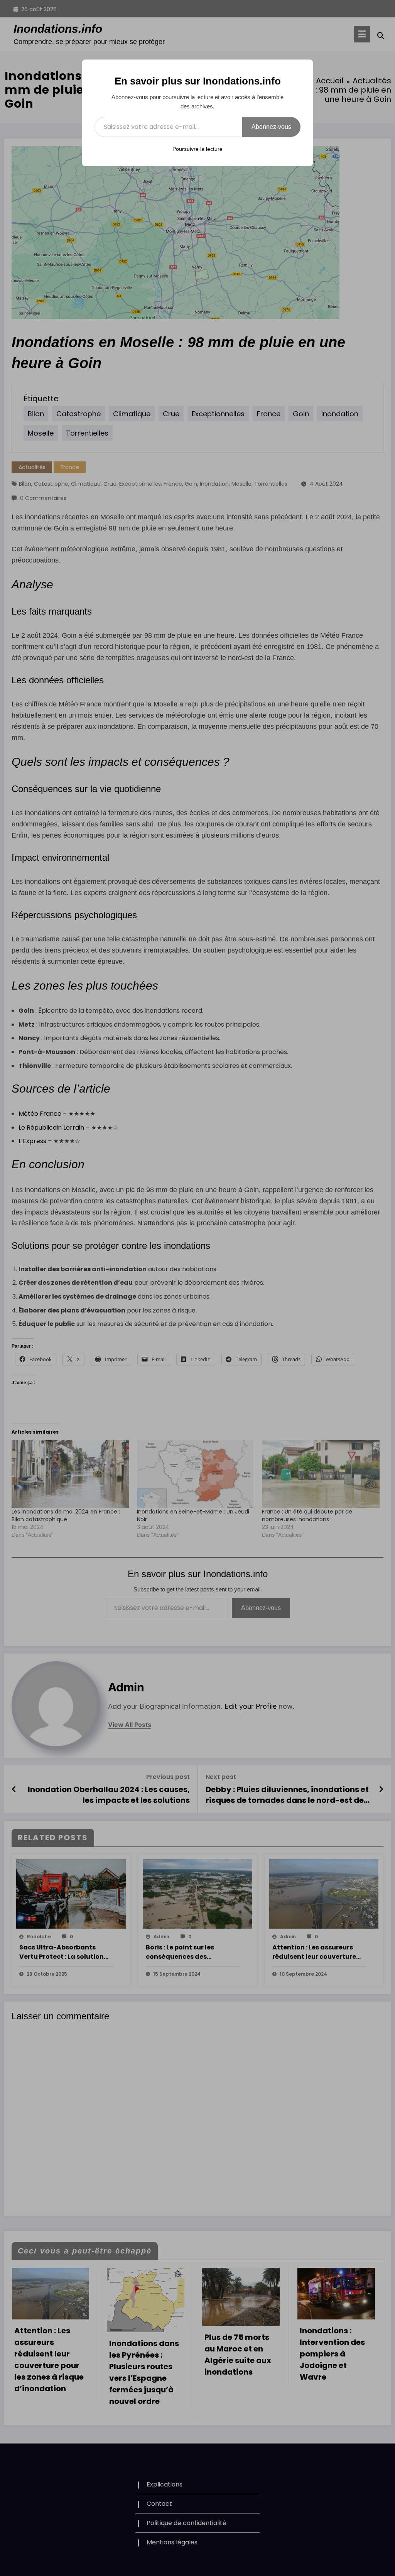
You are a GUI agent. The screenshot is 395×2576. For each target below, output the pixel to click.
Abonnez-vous (271, 127)
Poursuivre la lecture (197, 149)
